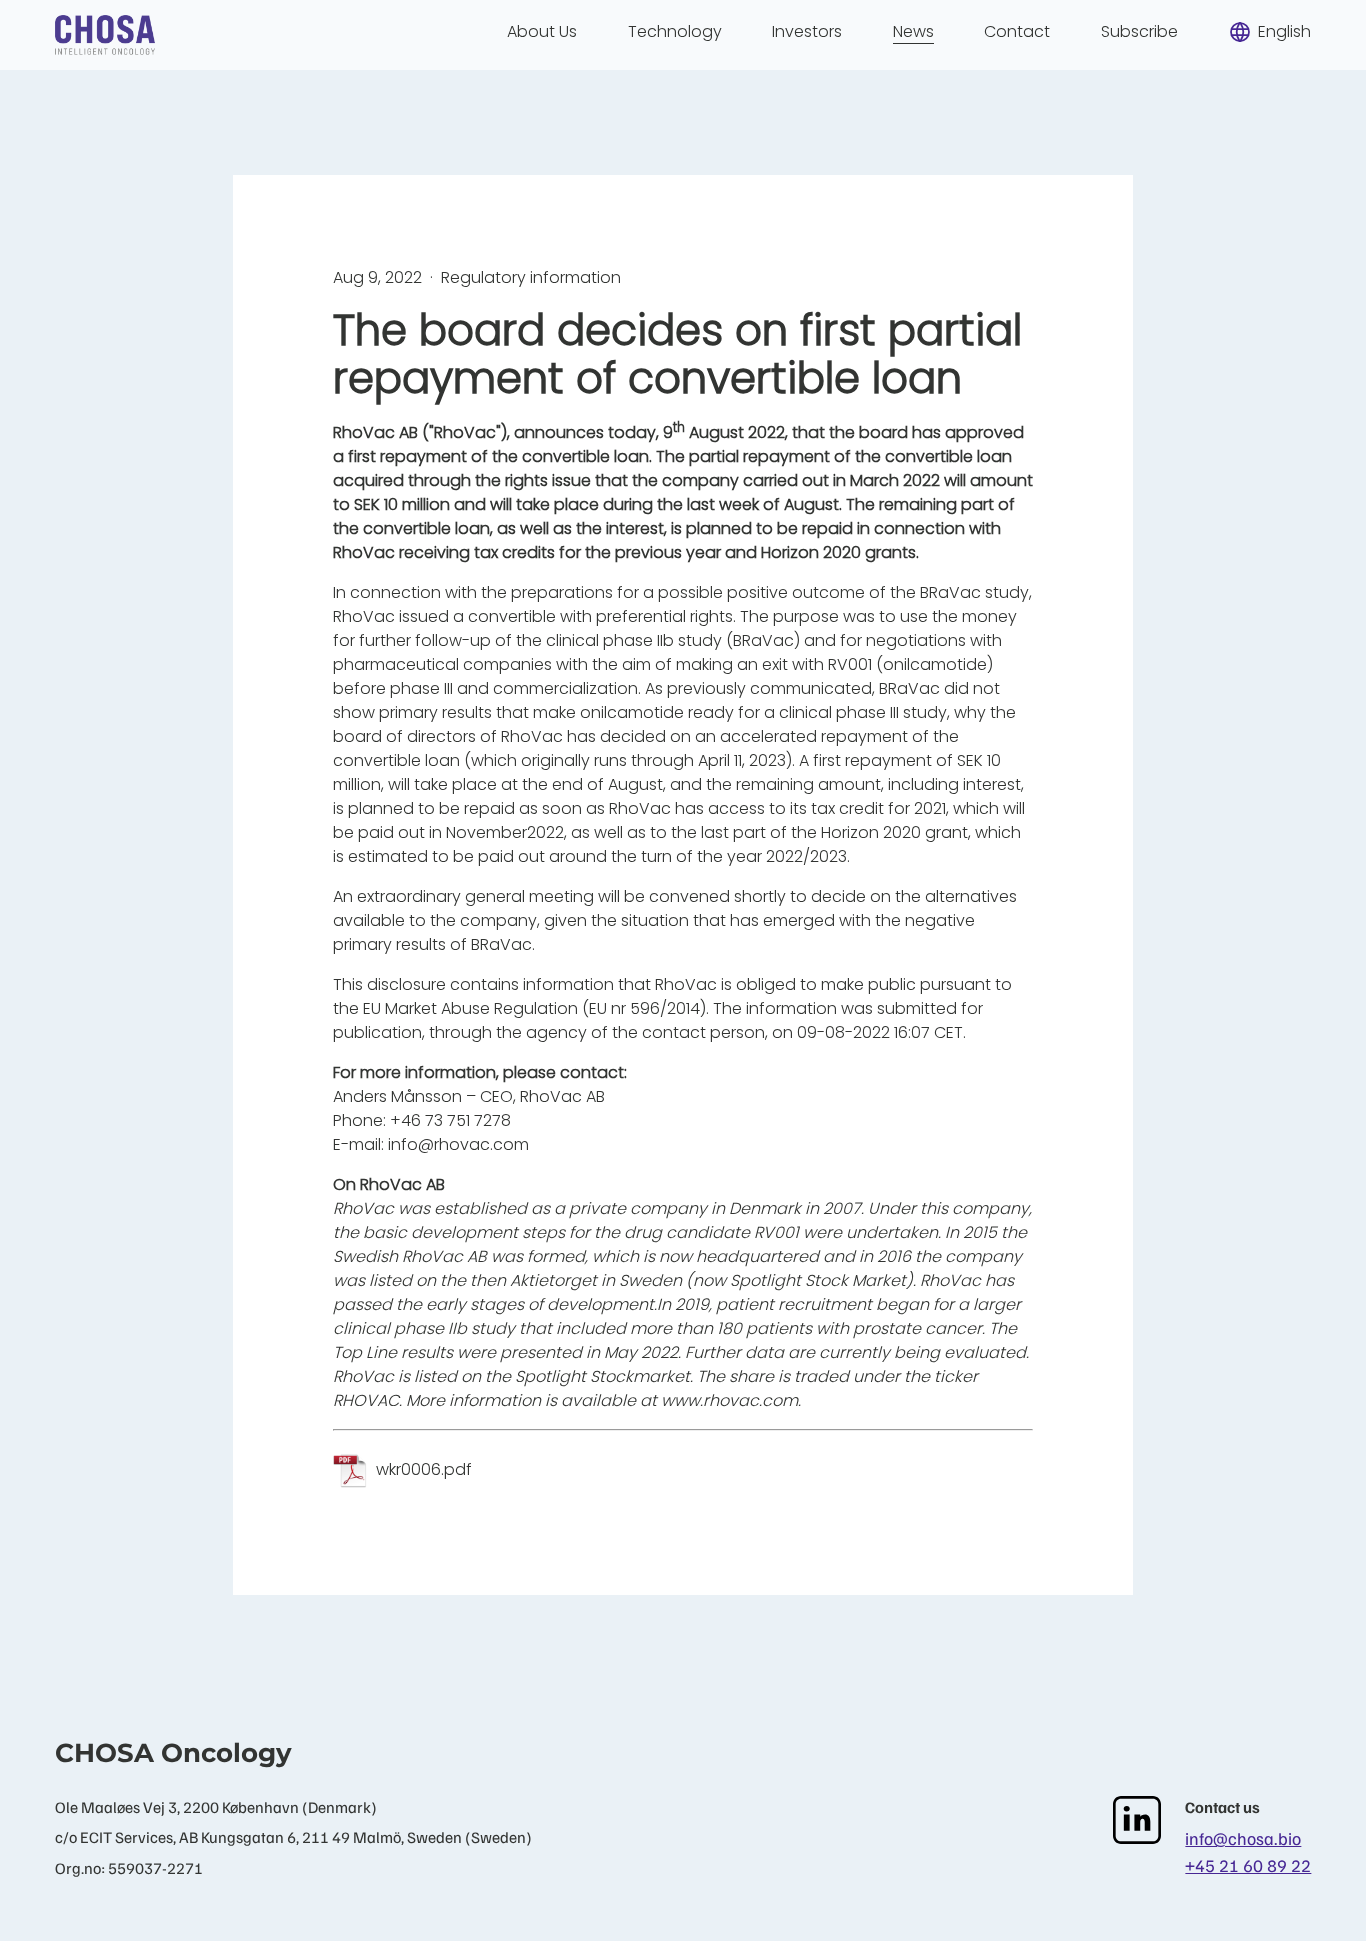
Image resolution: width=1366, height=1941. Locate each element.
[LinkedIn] (1137, 1820)
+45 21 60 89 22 (1248, 1865)
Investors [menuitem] (807, 31)
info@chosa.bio (1243, 1838)
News (913, 31)
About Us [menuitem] (542, 31)
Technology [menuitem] (675, 31)
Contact (1017, 31)
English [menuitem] (1284, 31)
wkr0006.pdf (424, 1469)
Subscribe (1139, 31)
